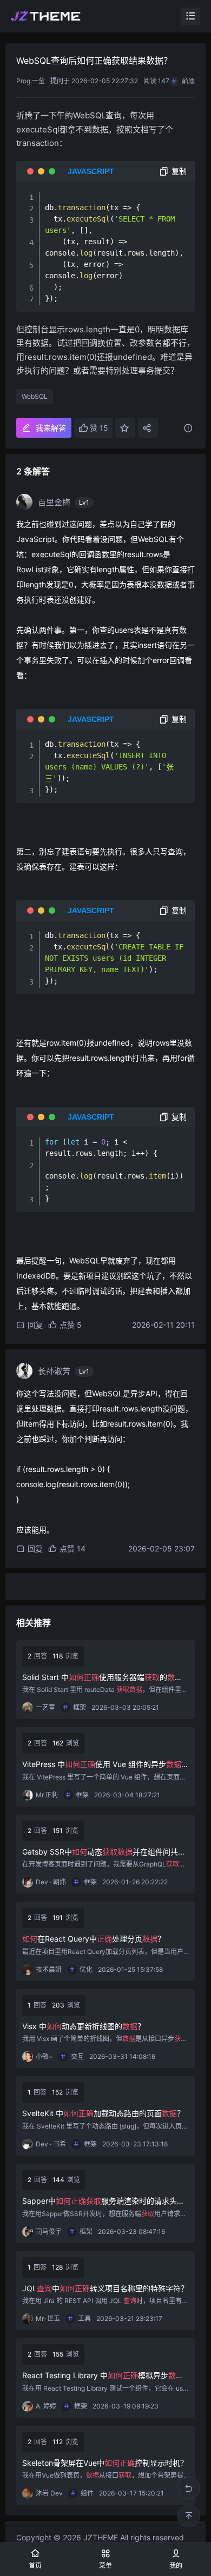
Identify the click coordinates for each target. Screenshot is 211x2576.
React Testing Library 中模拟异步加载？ (103, 2376)
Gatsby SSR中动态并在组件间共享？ (100, 1852)
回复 (35, 1325)
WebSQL (35, 396)
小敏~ (44, 2056)
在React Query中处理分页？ (94, 1939)
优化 (86, 1969)
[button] (125, 428)
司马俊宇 (49, 2232)
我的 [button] (176, 2565)
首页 (35, 2565)
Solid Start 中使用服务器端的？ (98, 1678)
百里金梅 (54, 502)
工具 (84, 2319)
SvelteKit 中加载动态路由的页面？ (103, 2113)
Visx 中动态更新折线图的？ (84, 2026)
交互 (77, 2056)
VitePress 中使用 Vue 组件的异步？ (105, 1765)
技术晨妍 (49, 1969)
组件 (87, 2493)
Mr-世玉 (48, 2319)
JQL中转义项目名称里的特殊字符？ (105, 2288)
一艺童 (45, 1707)
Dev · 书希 (51, 2144)
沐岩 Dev (49, 2493)
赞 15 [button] (99, 428)
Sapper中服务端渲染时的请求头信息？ (103, 2201)
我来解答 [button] (51, 428)
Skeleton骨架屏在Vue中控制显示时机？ (105, 2463)
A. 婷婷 (46, 2406)
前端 (188, 81)
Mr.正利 (47, 1795)
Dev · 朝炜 (51, 1882)
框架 (80, 1707)
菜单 (105, 2565)
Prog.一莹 (31, 81)
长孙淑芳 (54, 1371)
